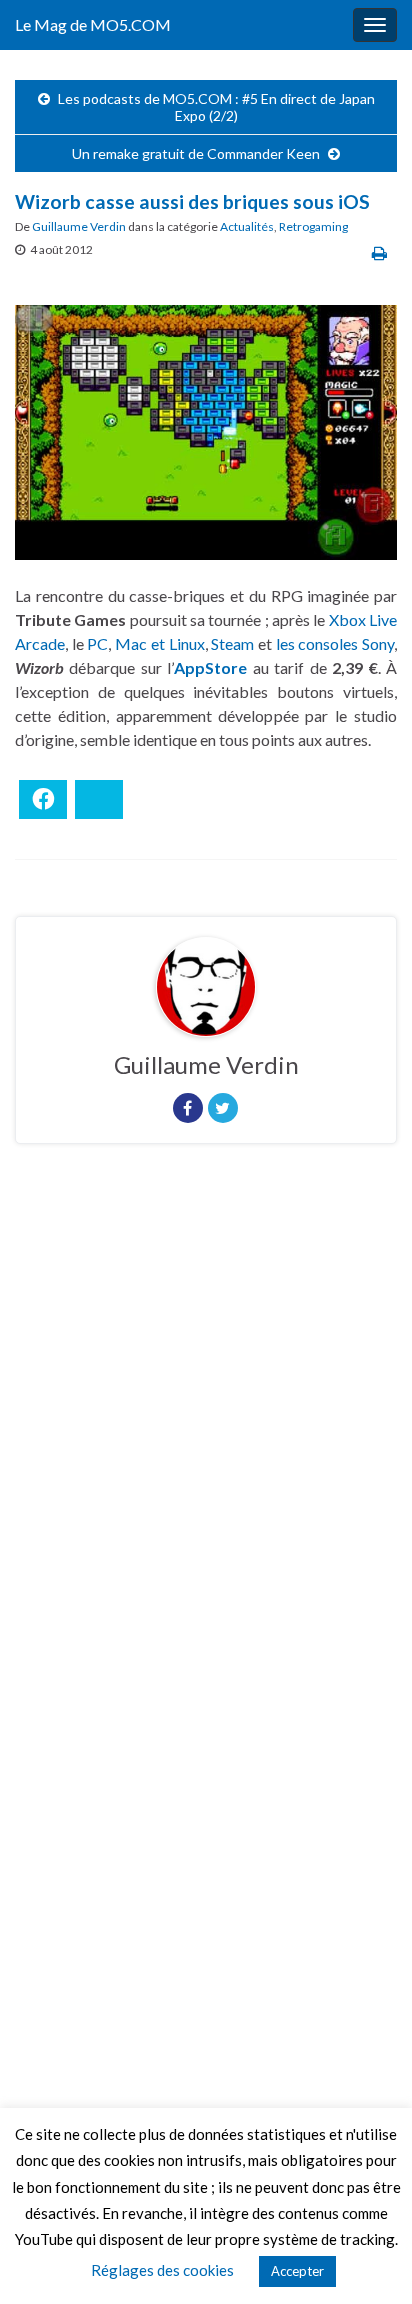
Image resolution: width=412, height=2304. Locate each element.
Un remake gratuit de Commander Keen (196, 153)
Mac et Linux (159, 643)
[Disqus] (206, 1434)
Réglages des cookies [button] (162, 2270)
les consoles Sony (335, 643)
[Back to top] (367, 2259)
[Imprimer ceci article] (379, 252)
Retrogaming (313, 226)
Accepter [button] (297, 2271)
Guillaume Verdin (79, 226)
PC (97, 643)
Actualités (247, 226)
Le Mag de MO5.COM (93, 24)
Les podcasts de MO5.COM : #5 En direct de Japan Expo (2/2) (216, 107)
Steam (232, 643)
